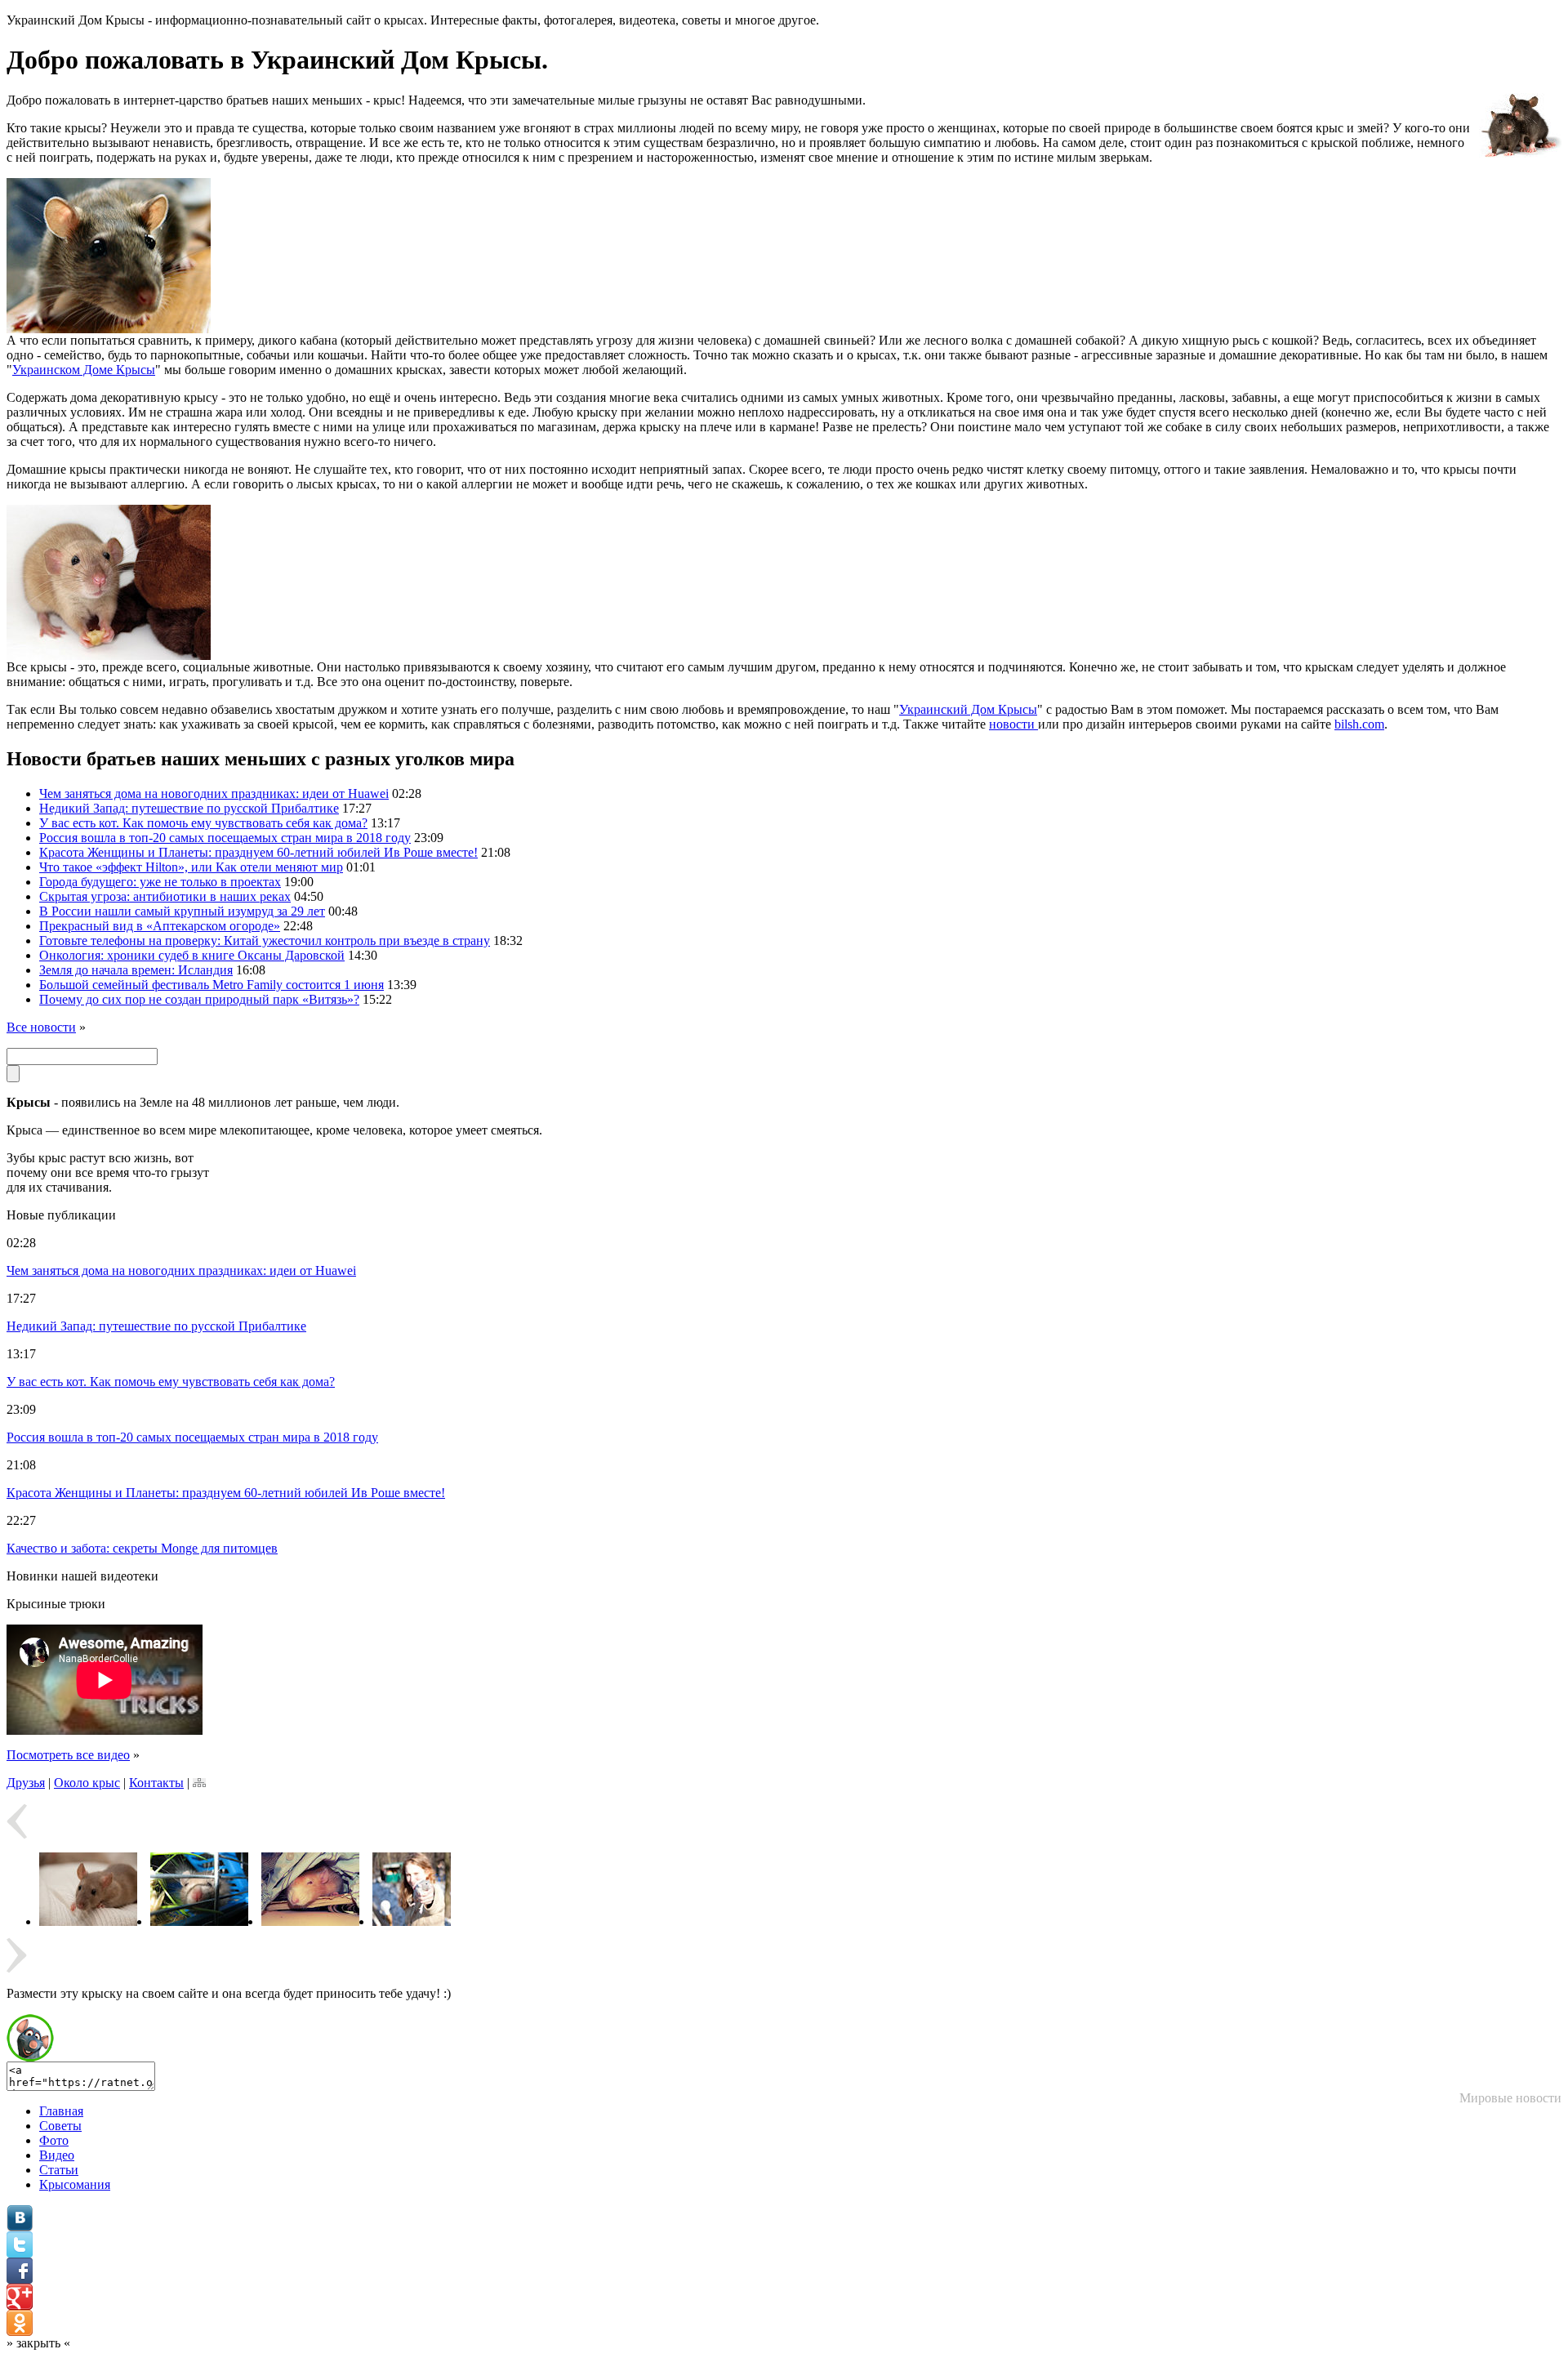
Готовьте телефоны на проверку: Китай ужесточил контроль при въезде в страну (265, 941)
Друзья (26, 1783)
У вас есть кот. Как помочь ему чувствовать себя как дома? (203, 823)
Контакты (156, 1783)
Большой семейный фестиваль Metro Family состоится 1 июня (212, 985)
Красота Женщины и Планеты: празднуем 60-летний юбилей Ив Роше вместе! (258, 852)
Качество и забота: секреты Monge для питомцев (142, 1548)
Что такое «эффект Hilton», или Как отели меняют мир (191, 867)
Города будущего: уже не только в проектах (160, 882)
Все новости (41, 1027)
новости (1013, 724)
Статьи (59, 2170)
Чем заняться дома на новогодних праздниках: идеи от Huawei (214, 793)
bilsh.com (1359, 724)
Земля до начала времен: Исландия (136, 970)
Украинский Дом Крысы (968, 709)
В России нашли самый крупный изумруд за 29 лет (182, 911)
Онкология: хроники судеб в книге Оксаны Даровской (192, 955)
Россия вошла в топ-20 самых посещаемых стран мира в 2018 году (225, 838)
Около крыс (87, 1783)
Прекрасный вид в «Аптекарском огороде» (160, 926)
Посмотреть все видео (68, 1755)
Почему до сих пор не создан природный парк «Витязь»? (199, 999)
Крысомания (75, 2184)
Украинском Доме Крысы (84, 370)
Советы (60, 2126)
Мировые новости (1510, 2098)
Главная (61, 2111)
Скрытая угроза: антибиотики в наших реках (165, 896)
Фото (54, 2140)
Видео (57, 2155)
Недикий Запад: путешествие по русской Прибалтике (189, 808)
